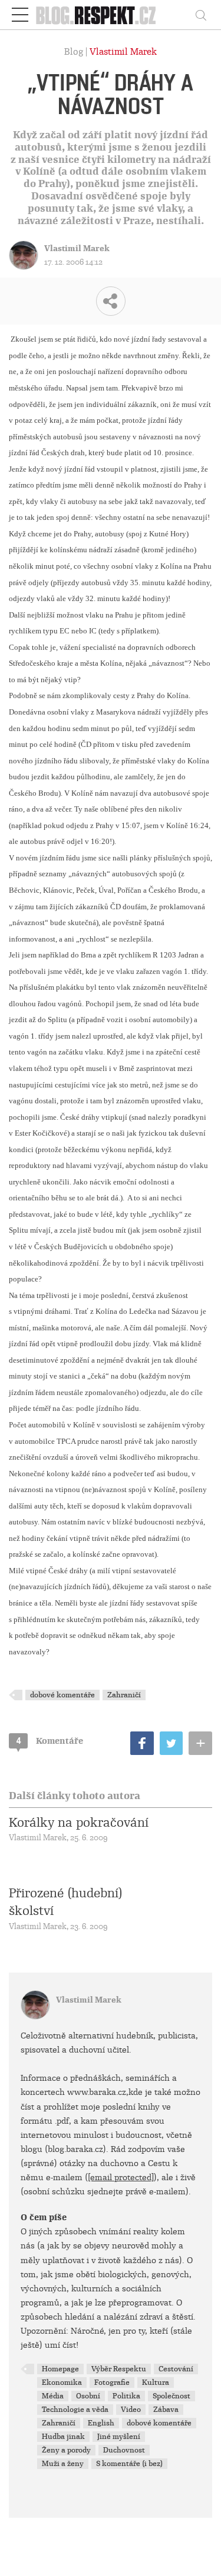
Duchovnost (124, 2450)
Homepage (60, 2369)
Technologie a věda (75, 2410)
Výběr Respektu (119, 2369)
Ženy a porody (66, 2450)
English (101, 2423)
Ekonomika (62, 2383)
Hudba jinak (63, 2437)
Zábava (166, 2410)
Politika (126, 2396)
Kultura (156, 2383)
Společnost (171, 2396)
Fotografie (112, 2383)
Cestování (176, 2369)
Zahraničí (124, 1695)
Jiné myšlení (119, 2437)
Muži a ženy (63, 2464)
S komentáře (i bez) (129, 2464)
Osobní (88, 2396)
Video (131, 2410)
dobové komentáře (62, 1695)
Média (53, 2396)
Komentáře (50, 1741)
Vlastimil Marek (123, 52)
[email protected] (121, 2177)
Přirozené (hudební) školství (66, 1902)
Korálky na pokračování (79, 1823)
